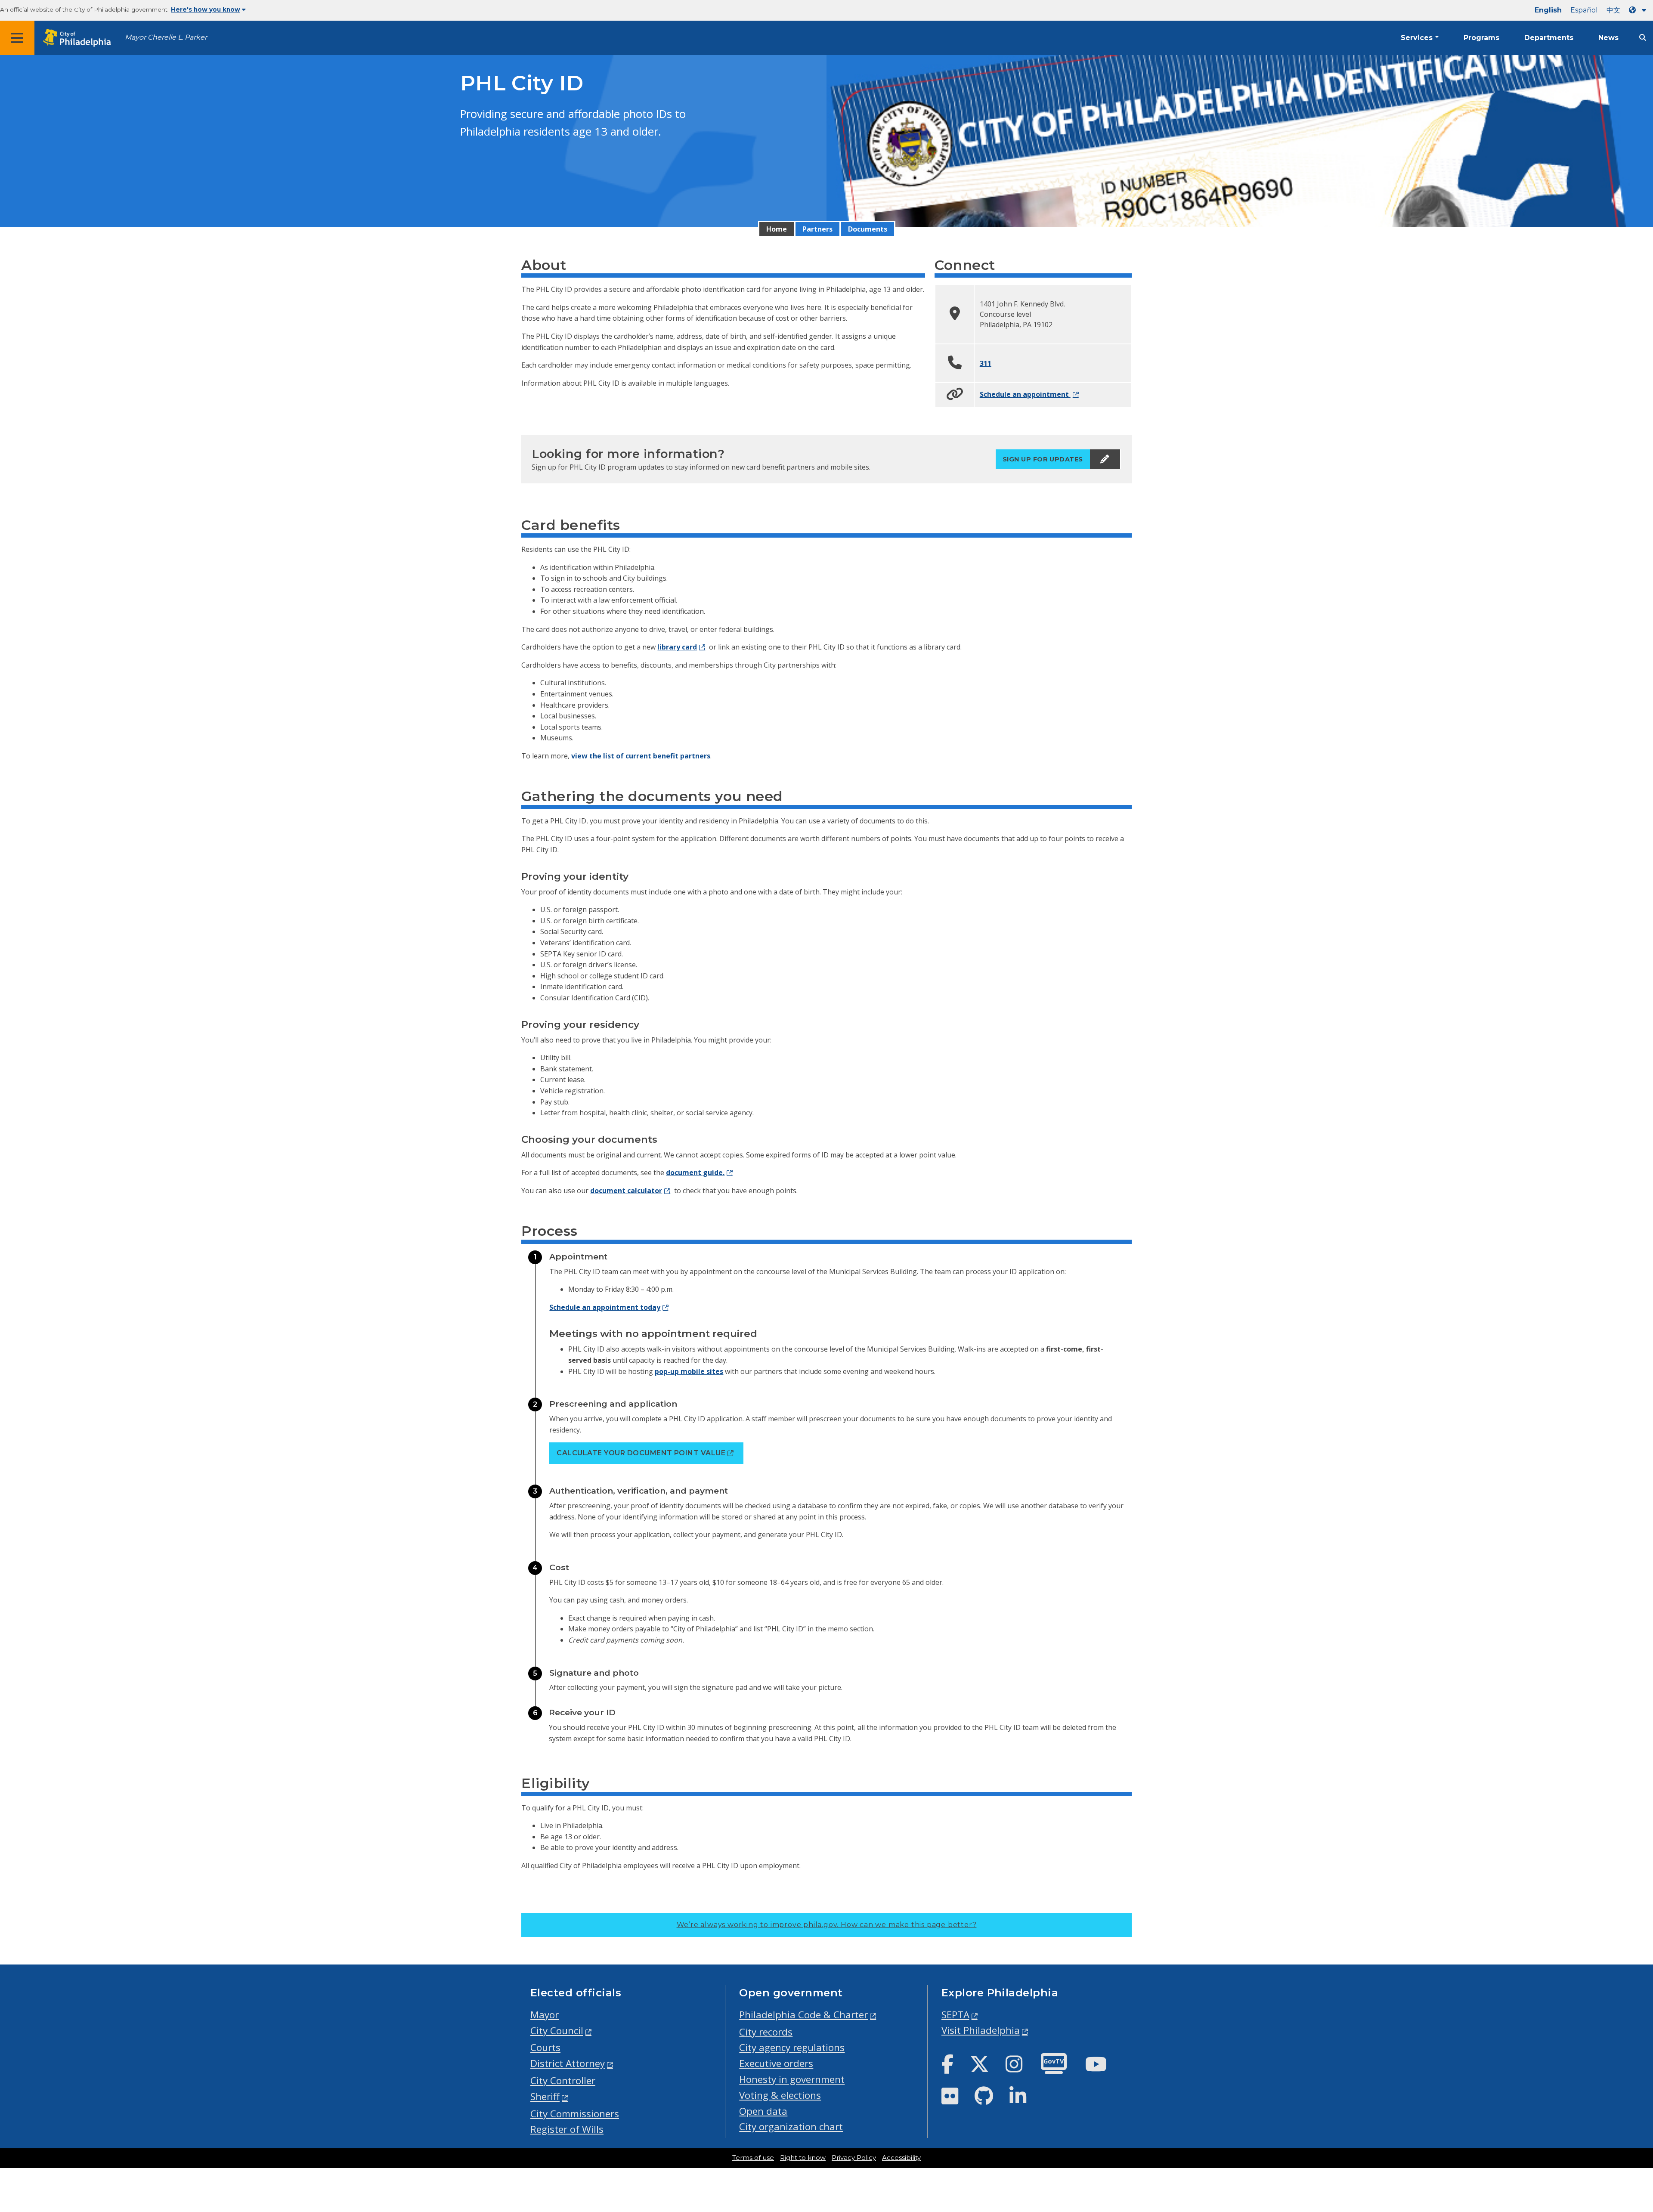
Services (1417, 38)
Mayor (545, 2015)
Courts (545, 2047)
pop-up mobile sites (689, 1371)
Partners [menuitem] (817, 229)
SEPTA (955, 2015)
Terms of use (753, 2158)
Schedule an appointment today (605, 1307)
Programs (1481, 38)
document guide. (695, 1173)
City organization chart (791, 2127)
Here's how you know (206, 9)
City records (766, 2032)
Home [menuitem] (777, 229)
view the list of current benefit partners (641, 756)
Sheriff (545, 2096)
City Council (557, 2031)
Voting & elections (780, 2095)
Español (1584, 10)
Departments (1549, 38)
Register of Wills (567, 2129)
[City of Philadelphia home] (80, 38)
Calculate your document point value (641, 1453)
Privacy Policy (854, 2158)
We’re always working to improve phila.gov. (827, 1925)
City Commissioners (575, 2114)
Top (1613, 2096)
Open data (763, 2111)
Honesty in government (792, 2079)
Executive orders (776, 2063)
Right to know (803, 2158)
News (1608, 38)
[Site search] (1643, 38)
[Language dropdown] (1639, 10)
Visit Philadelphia (981, 2030)
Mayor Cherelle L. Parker (166, 37)
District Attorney (568, 2063)
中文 (1613, 10)
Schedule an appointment (1025, 394)
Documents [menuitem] (868, 229)
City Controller (563, 2081)
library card (677, 647)
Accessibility (901, 2158)
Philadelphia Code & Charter (803, 2015)
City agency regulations (792, 2047)
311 (986, 363)
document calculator (626, 1191)
